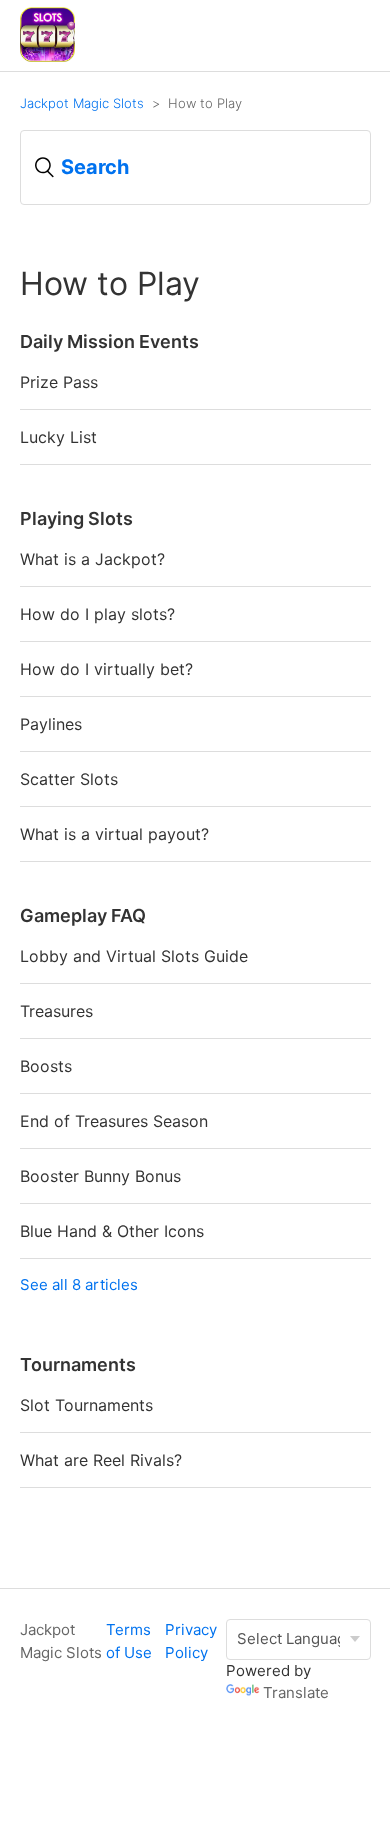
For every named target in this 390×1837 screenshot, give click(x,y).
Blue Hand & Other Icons (112, 1231)
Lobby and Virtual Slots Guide (134, 956)
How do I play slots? (97, 614)
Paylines (51, 724)
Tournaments (78, 1364)
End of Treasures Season (114, 1121)
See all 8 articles (79, 1284)
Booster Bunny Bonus (100, 1176)
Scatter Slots (69, 779)
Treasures (56, 1011)
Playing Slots (76, 518)
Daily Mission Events (109, 341)
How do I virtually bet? (106, 669)
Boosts (46, 1066)
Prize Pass (59, 382)
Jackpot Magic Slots (82, 103)
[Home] (47, 56)
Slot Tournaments (86, 1405)
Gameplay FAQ (83, 915)
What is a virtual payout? (114, 834)
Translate (296, 1692)
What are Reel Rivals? (101, 1460)
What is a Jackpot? (92, 559)
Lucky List (58, 437)
